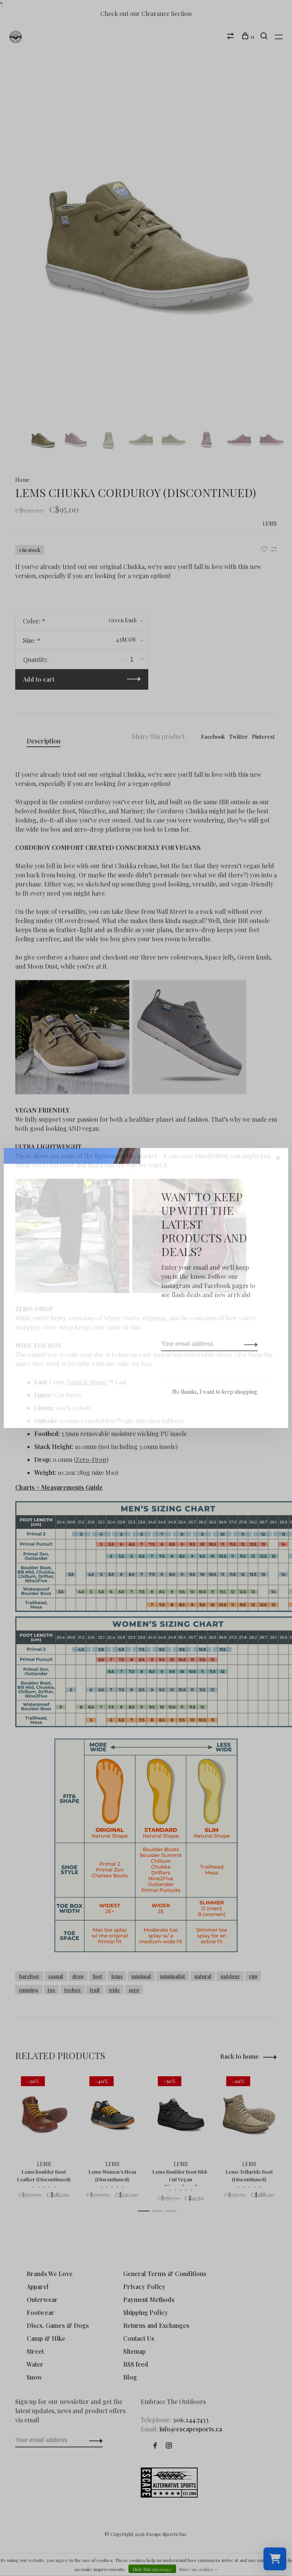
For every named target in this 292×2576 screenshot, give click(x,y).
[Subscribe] (249, 1344)
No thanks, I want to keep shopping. (215, 1392)
